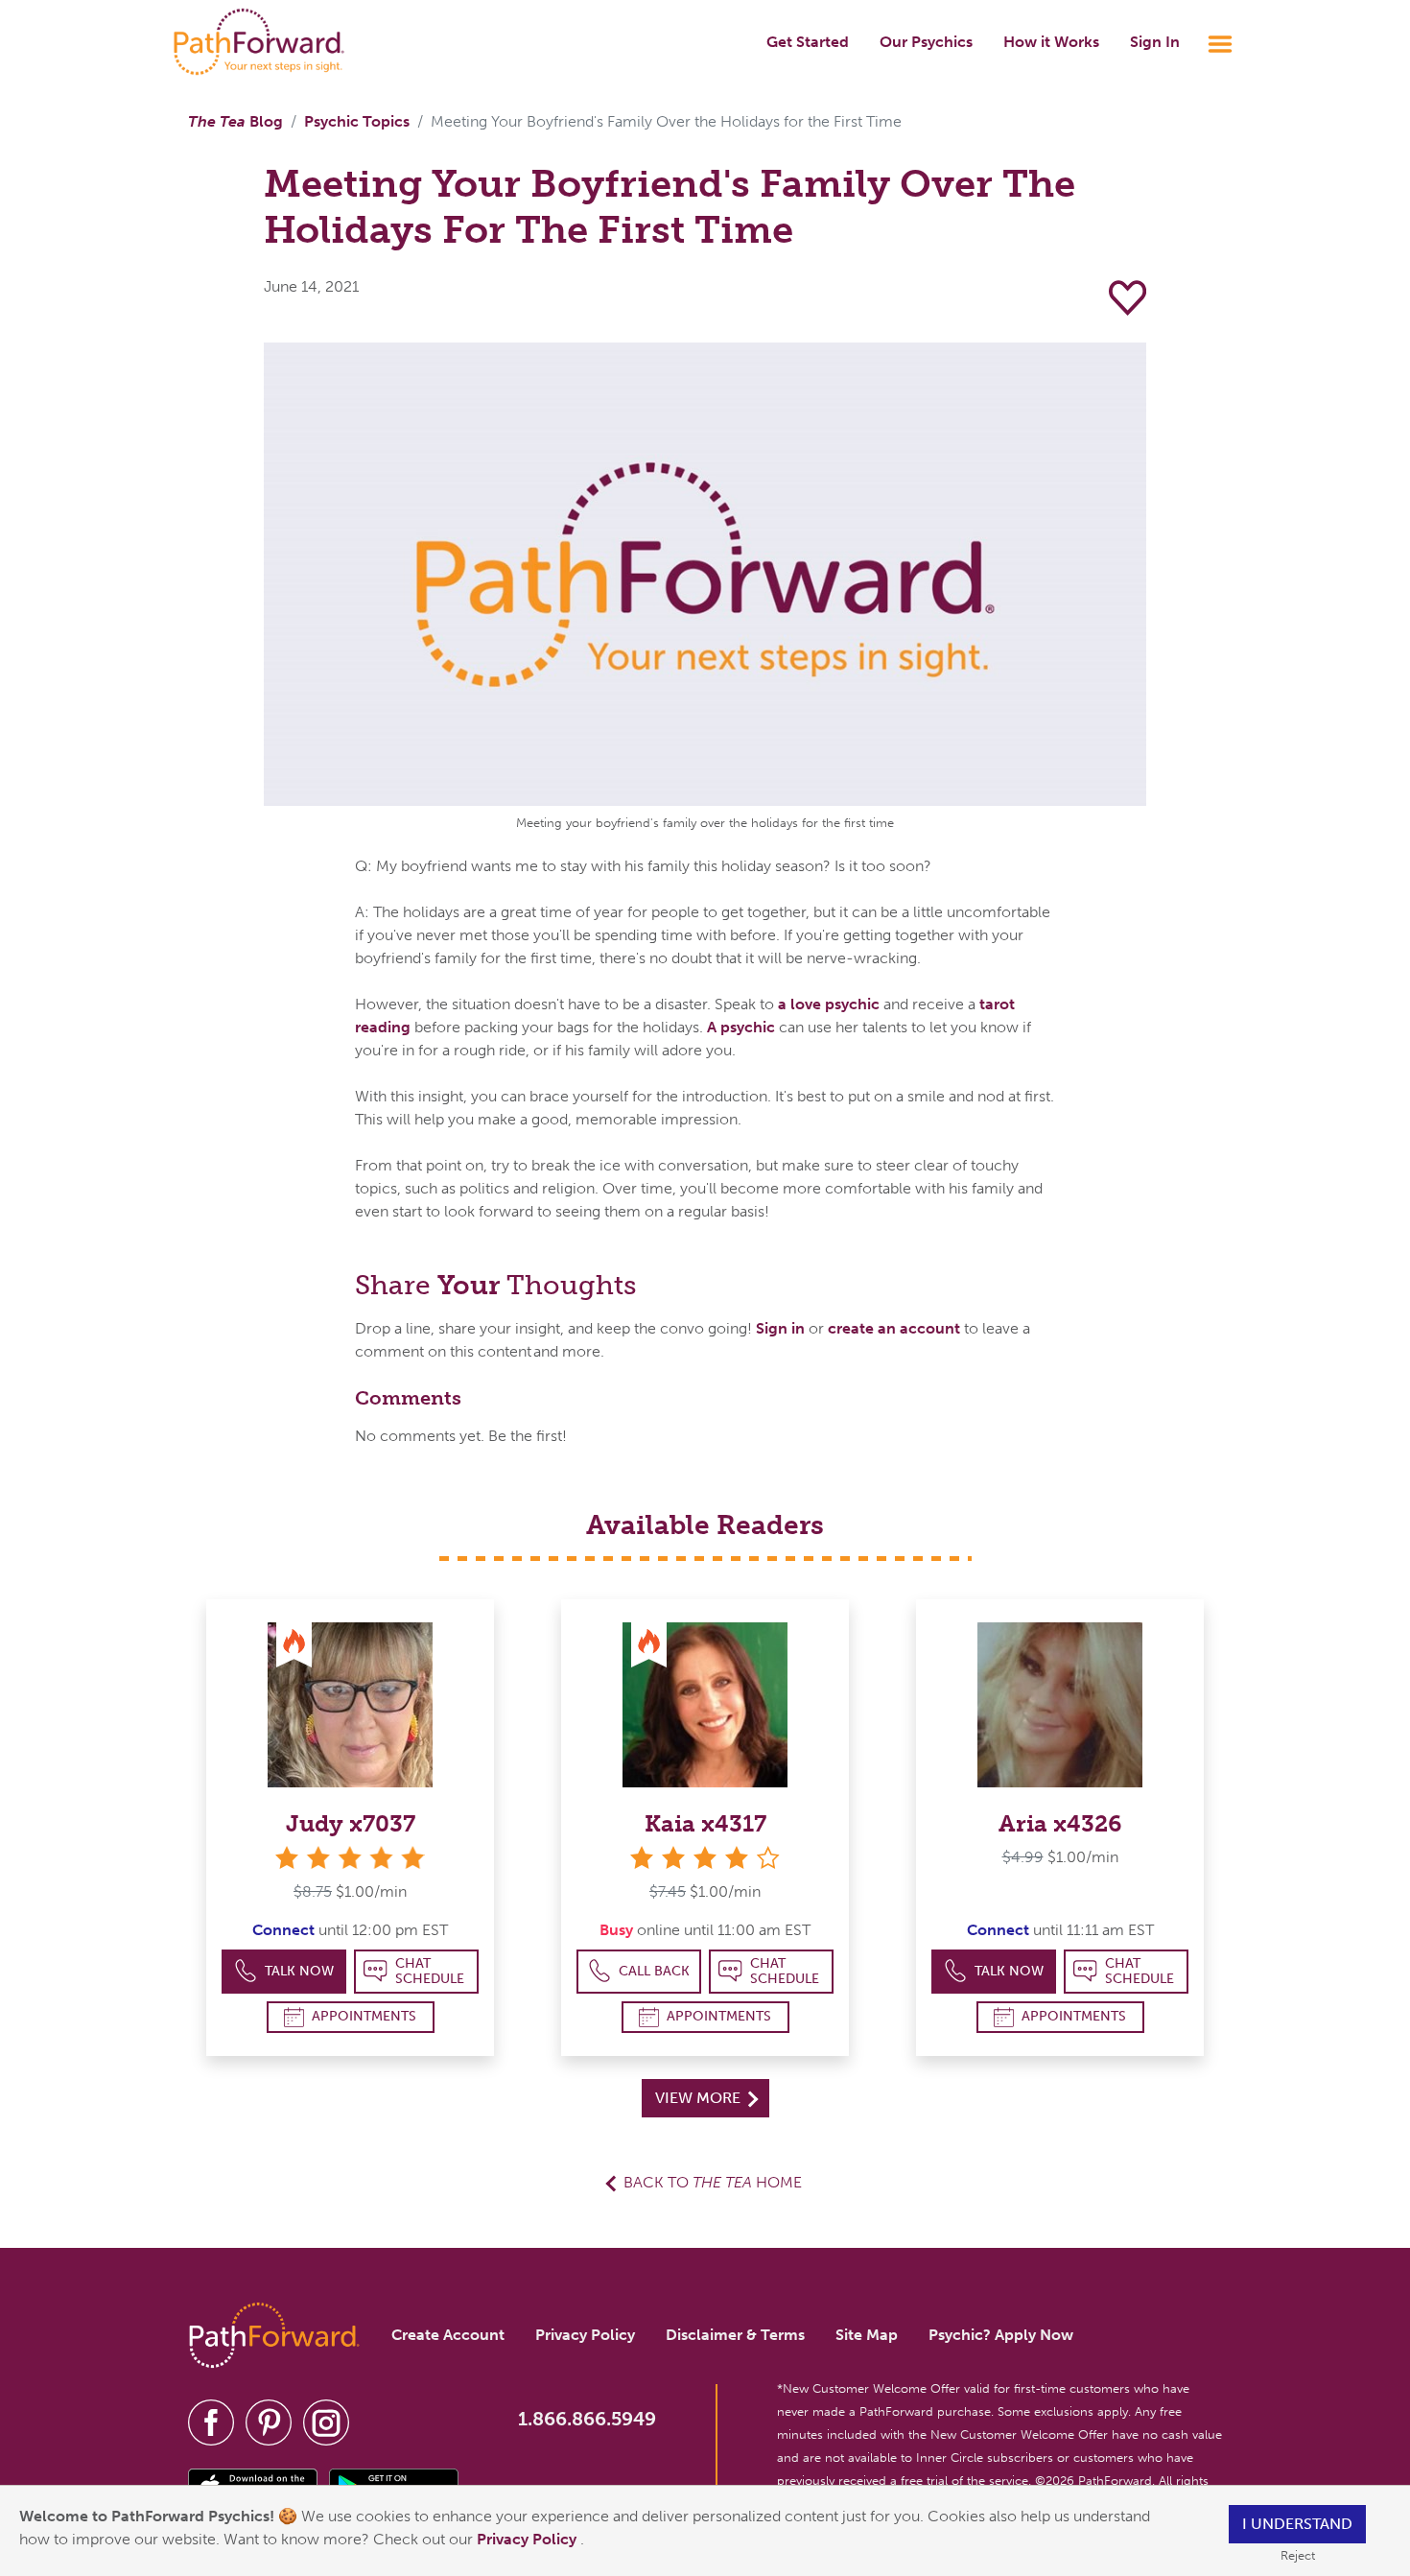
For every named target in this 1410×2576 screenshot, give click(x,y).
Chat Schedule (430, 1971)
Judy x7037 (351, 1823)
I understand (1297, 2524)
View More (700, 2098)
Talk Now (299, 1971)
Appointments (364, 2016)
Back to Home (713, 2182)
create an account (894, 1328)
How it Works (1051, 42)
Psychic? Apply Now (1001, 2335)
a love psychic (829, 1004)
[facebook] (211, 2421)
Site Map (867, 2335)
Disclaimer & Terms (735, 2335)
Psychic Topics (357, 121)
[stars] (350, 1858)
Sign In (1155, 42)
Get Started (808, 42)
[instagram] (326, 2421)
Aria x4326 (1060, 1823)
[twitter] (269, 2421)
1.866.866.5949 (587, 2419)
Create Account (448, 2335)
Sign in (780, 1328)
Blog (235, 121)
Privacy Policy (529, 2539)
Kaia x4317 (705, 1823)
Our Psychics (926, 42)
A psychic (741, 1027)
